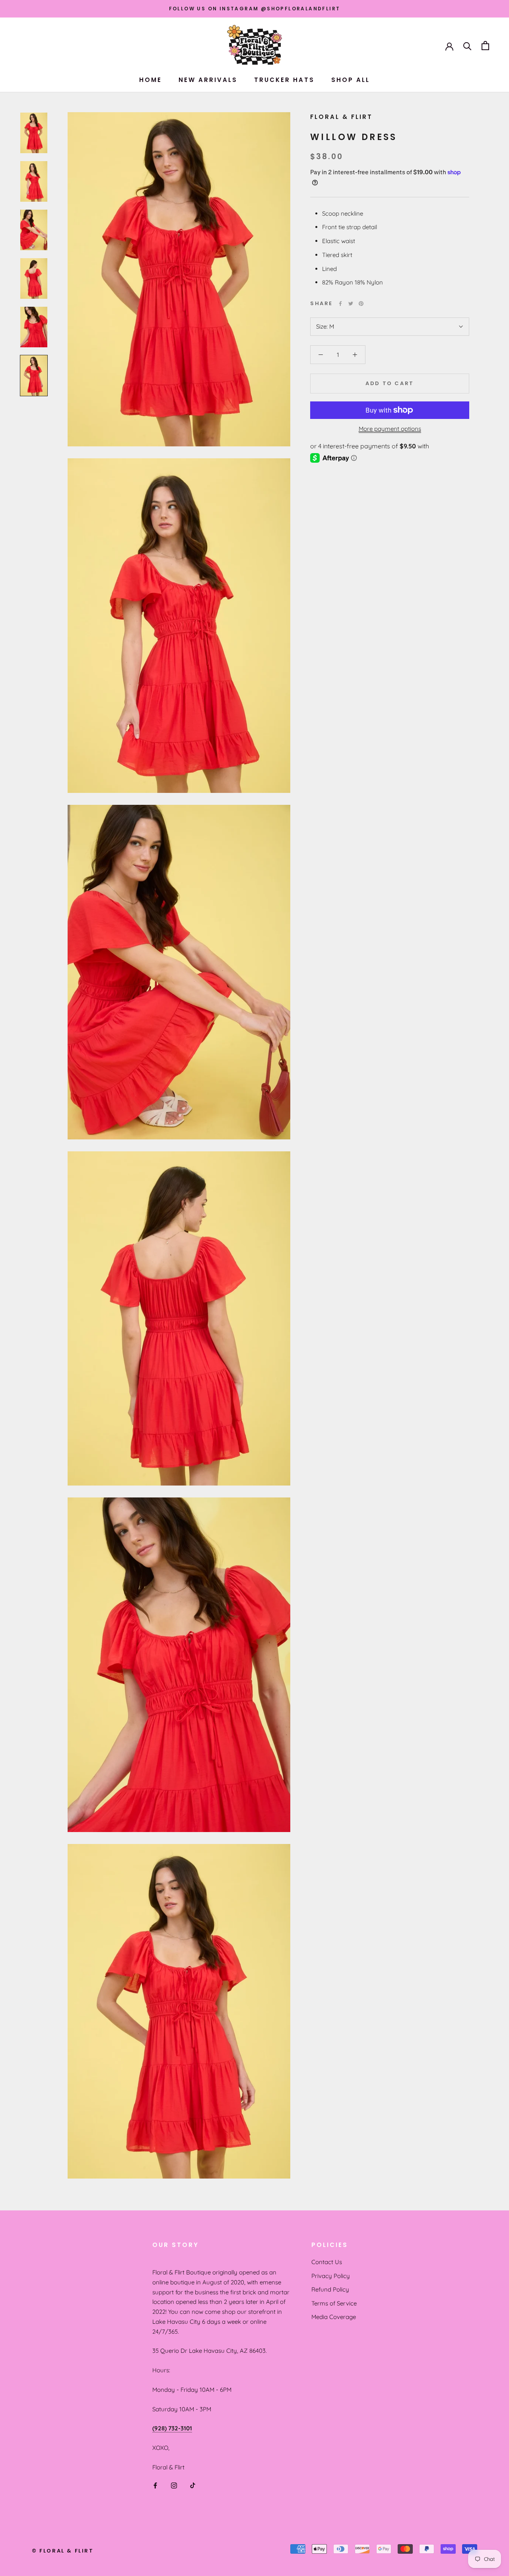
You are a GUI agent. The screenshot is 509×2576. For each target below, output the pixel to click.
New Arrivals (208, 80)
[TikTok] (193, 2485)
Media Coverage (334, 2317)
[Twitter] (351, 304)
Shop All (351, 80)
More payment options (390, 429)
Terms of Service (334, 2303)
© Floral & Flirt (63, 2551)
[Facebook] (340, 304)
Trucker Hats (284, 80)
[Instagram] (174, 2485)
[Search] (467, 46)
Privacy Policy (331, 2276)
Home (151, 80)
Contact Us (327, 2262)
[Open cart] (485, 46)
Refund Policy (330, 2289)
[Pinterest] (361, 304)
